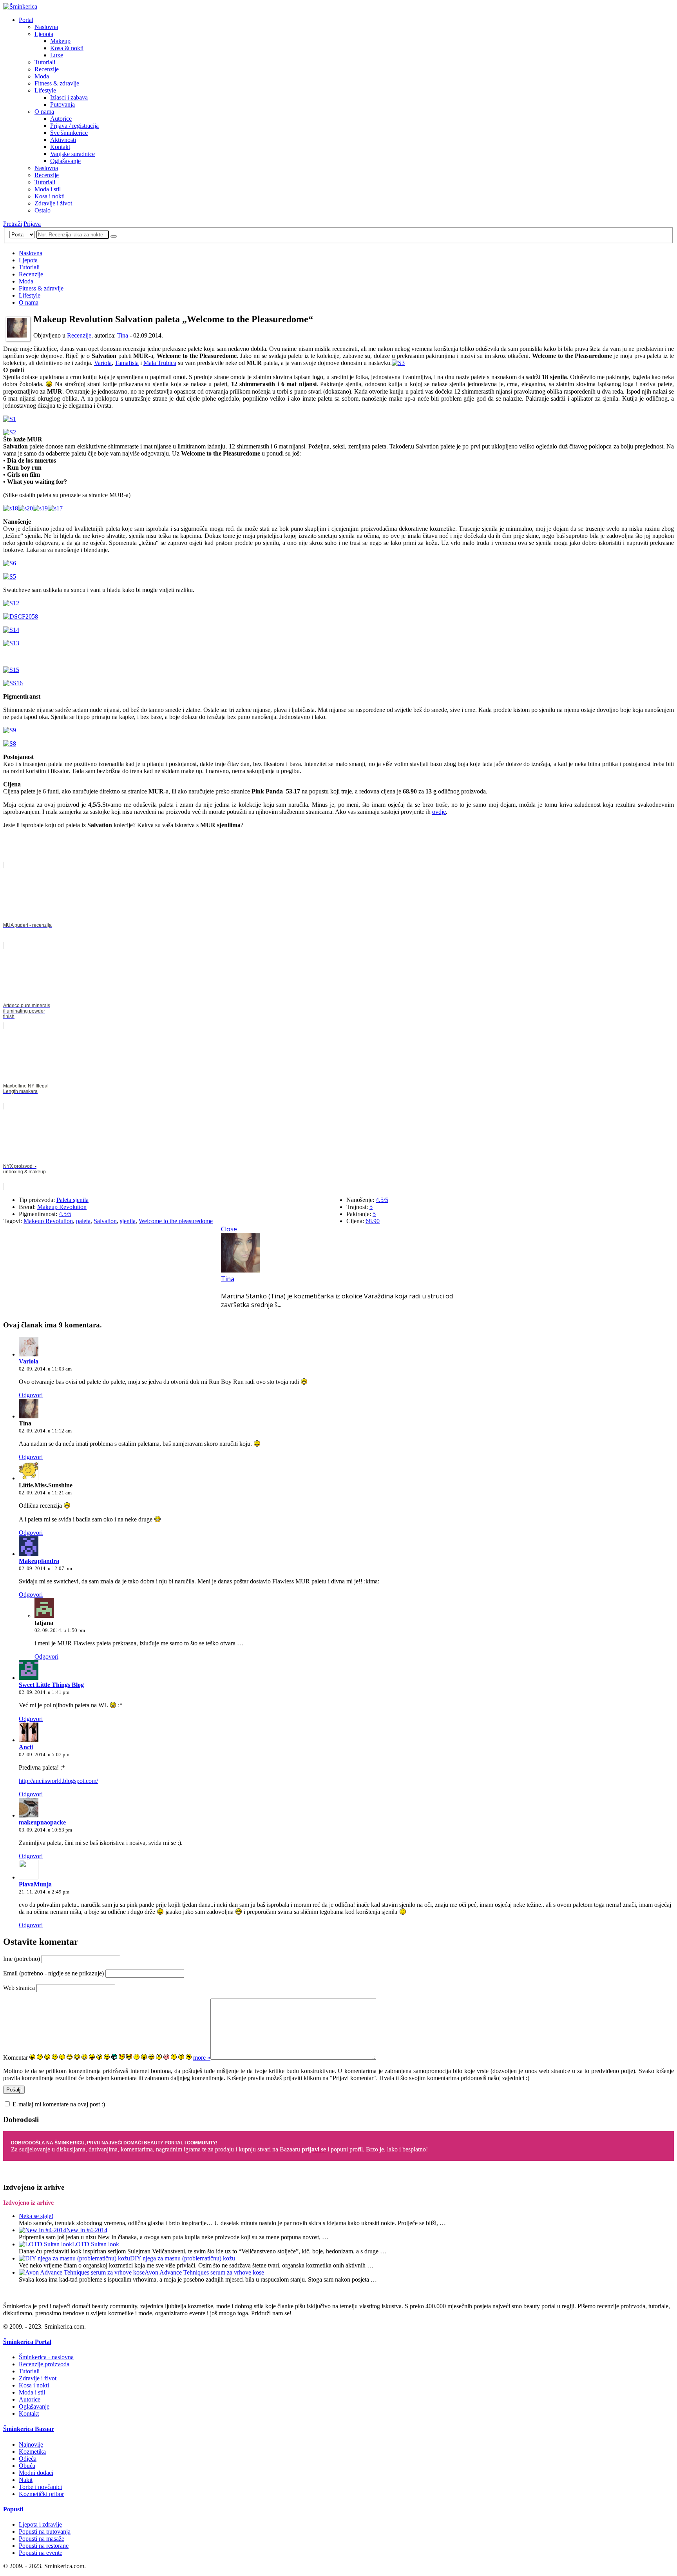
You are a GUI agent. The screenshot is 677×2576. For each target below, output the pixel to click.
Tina (123, 335)
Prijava (32, 224)
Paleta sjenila (72, 1200)
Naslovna (46, 27)
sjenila (128, 1221)
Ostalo (43, 210)
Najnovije (31, 2444)
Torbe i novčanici (40, 2487)
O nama (44, 112)
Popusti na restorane (44, 2546)
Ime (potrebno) (22, 1959)
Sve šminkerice (69, 133)
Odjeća (28, 2459)
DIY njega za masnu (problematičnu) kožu (183, 2258)
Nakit (26, 2480)
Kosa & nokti (67, 48)
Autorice (61, 119)
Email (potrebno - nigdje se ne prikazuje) (53, 1973)
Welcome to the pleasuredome (176, 1221)
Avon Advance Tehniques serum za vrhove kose (204, 2272)
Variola (103, 363)
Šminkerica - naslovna (46, 2357)
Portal (26, 20)
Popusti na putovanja (45, 2532)
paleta (83, 1221)
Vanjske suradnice (72, 154)
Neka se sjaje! (36, 2216)
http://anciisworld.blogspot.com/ (58, 1781)
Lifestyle (45, 90)
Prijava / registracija (74, 126)
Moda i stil (48, 189)
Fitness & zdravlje (57, 83)
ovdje (439, 812)
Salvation (105, 1221)
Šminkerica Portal (27, 2342)
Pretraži (13, 224)
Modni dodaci (36, 2473)
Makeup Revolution (62, 1207)
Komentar (15, 2058)
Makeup (60, 41)
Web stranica (19, 1988)
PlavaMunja (35, 1884)
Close (229, 1229)
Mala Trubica (160, 363)
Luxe (57, 55)
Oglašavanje (65, 161)
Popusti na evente (41, 2553)
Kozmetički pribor (41, 2494)
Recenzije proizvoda (44, 2364)
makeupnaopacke (42, 1822)
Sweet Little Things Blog (51, 1685)
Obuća (27, 2466)
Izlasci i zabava (69, 97)
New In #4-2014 (87, 2230)
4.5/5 (65, 1214)
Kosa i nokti (50, 196)
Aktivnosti (63, 140)
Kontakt (60, 147)
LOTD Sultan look (96, 2244)
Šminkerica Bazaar (29, 2429)
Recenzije (47, 69)
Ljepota (44, 34)
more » (202, 2058)
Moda (42, 76)
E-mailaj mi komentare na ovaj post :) (59, 2104)
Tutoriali (45, 62)
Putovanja (62, 104)
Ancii (26, 1747)
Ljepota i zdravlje (40, 2524)
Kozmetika (32, 2452)
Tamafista (127, 363)
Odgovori (31, 1395)
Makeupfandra (39, 1561)
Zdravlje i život (53, 203)
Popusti (13, 2509)
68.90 (373, 1221)
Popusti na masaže (42, 2539)
